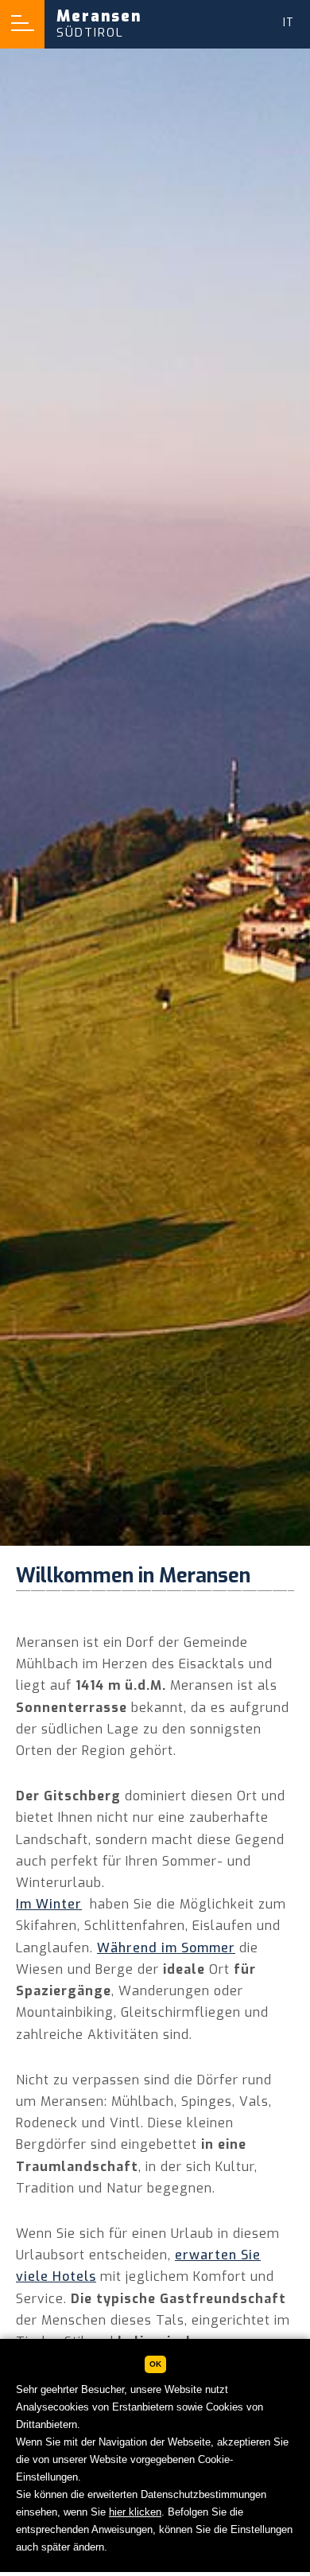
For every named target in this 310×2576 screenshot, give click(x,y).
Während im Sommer (166, 1948)
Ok (155, 2364)
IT (289, 23)
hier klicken (135, 2512)
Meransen (99, 23)
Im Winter (49, 1904)
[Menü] (22, 24)
